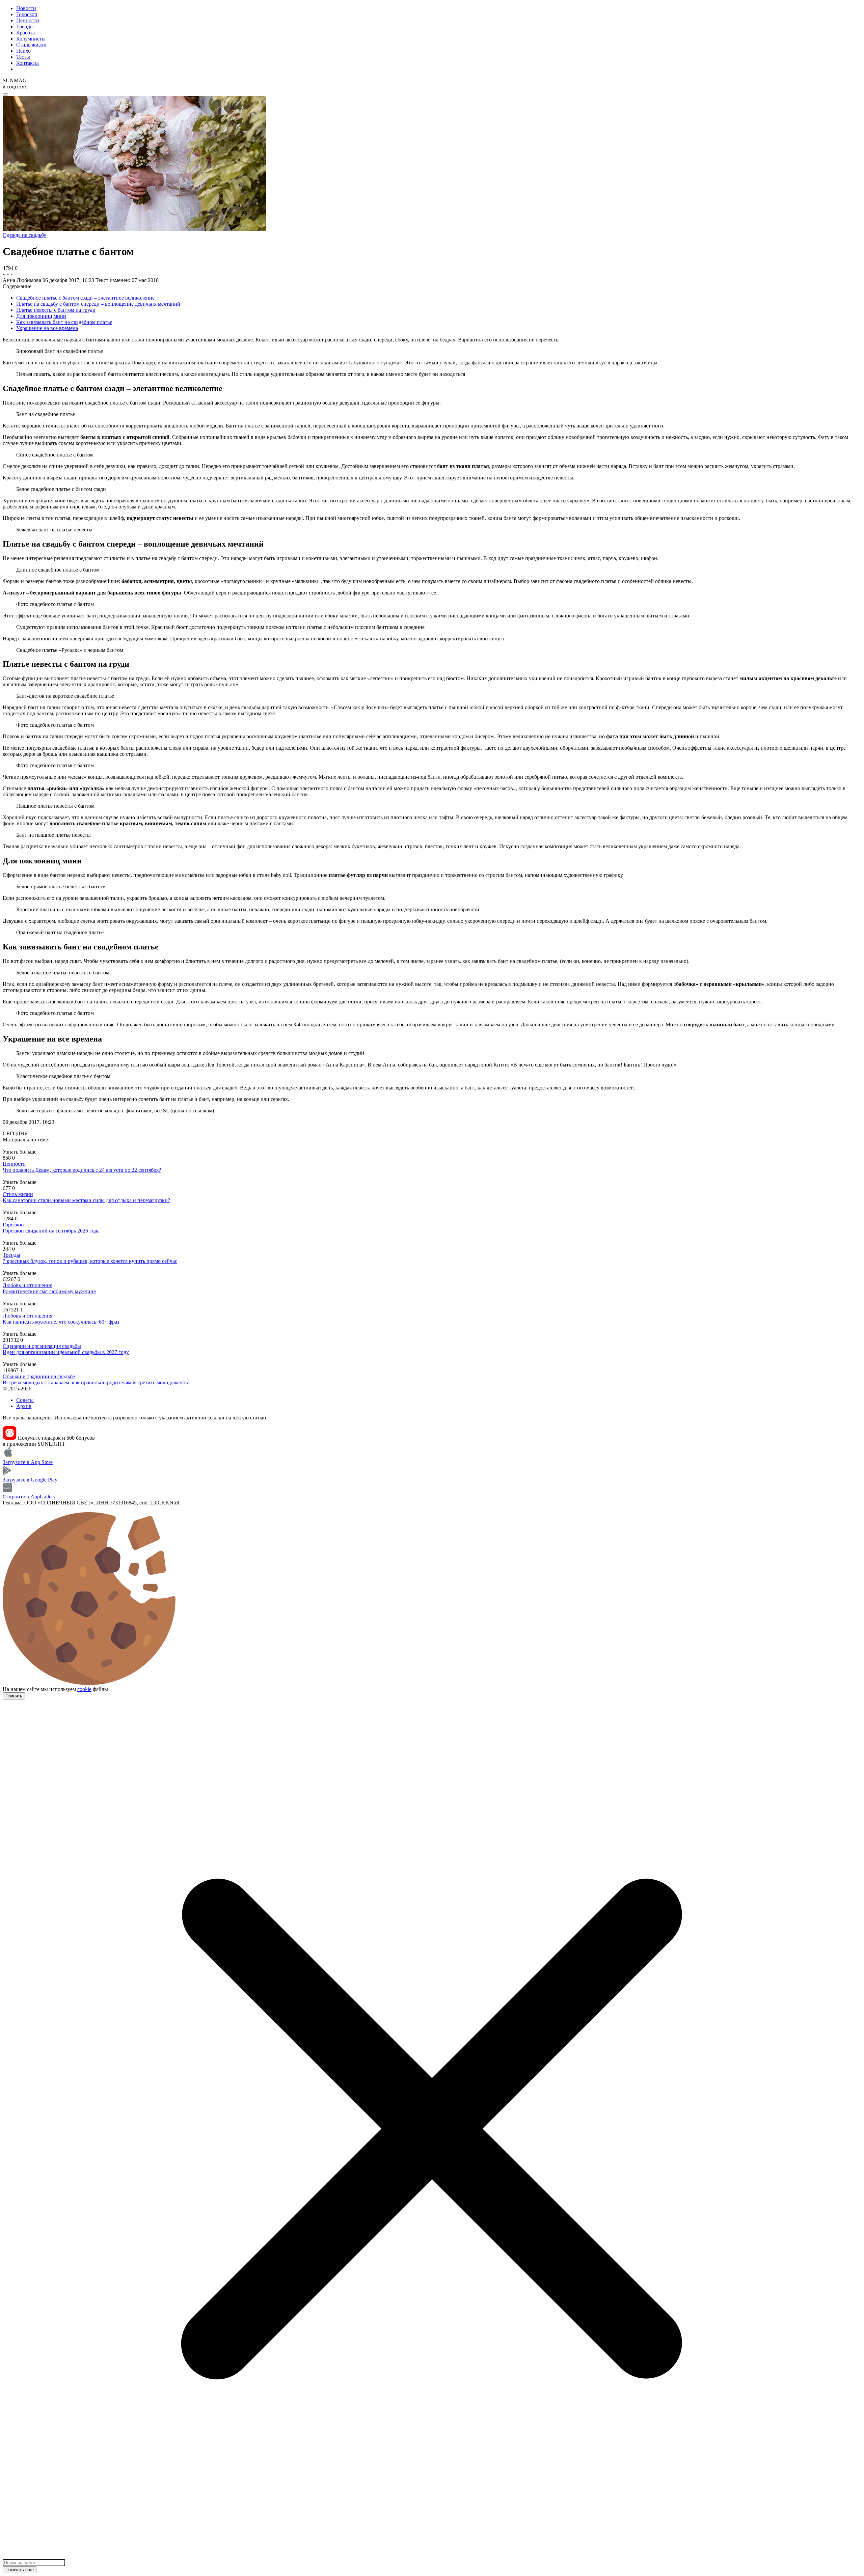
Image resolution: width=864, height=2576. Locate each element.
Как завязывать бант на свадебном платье (64, 322)
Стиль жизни (31, 45)
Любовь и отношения (28, 1285)
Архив (24, 1406)
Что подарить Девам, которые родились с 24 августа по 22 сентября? (82, 1170)
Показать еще (20, 2570)
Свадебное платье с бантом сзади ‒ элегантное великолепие (85, 298)
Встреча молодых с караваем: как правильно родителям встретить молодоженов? (97, 1382)
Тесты (23, 57)
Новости (26, 8)
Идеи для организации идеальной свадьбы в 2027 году (66, 1352)
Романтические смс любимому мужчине (49, 1291)
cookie (84, 1689)
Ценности (28, 20)
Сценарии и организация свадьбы (42, 1346)
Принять (14, 1696)
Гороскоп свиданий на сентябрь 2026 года (51, 1231)
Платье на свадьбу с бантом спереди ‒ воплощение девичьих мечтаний (98, 304)
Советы (25, 1400)
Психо (23, 51)
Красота (25, 33)
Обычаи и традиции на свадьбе (39, 1376)
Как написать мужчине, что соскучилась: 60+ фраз (61, 1322)
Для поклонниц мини (41, 316)
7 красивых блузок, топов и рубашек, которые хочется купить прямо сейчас (90, 1261)
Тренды (25, 26)
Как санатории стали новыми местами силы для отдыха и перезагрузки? (86, 1200)
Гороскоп (27, 14)
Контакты (28, 63)
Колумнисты (31, 39)
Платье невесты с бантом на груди (56, 310)
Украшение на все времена (47, 328)
